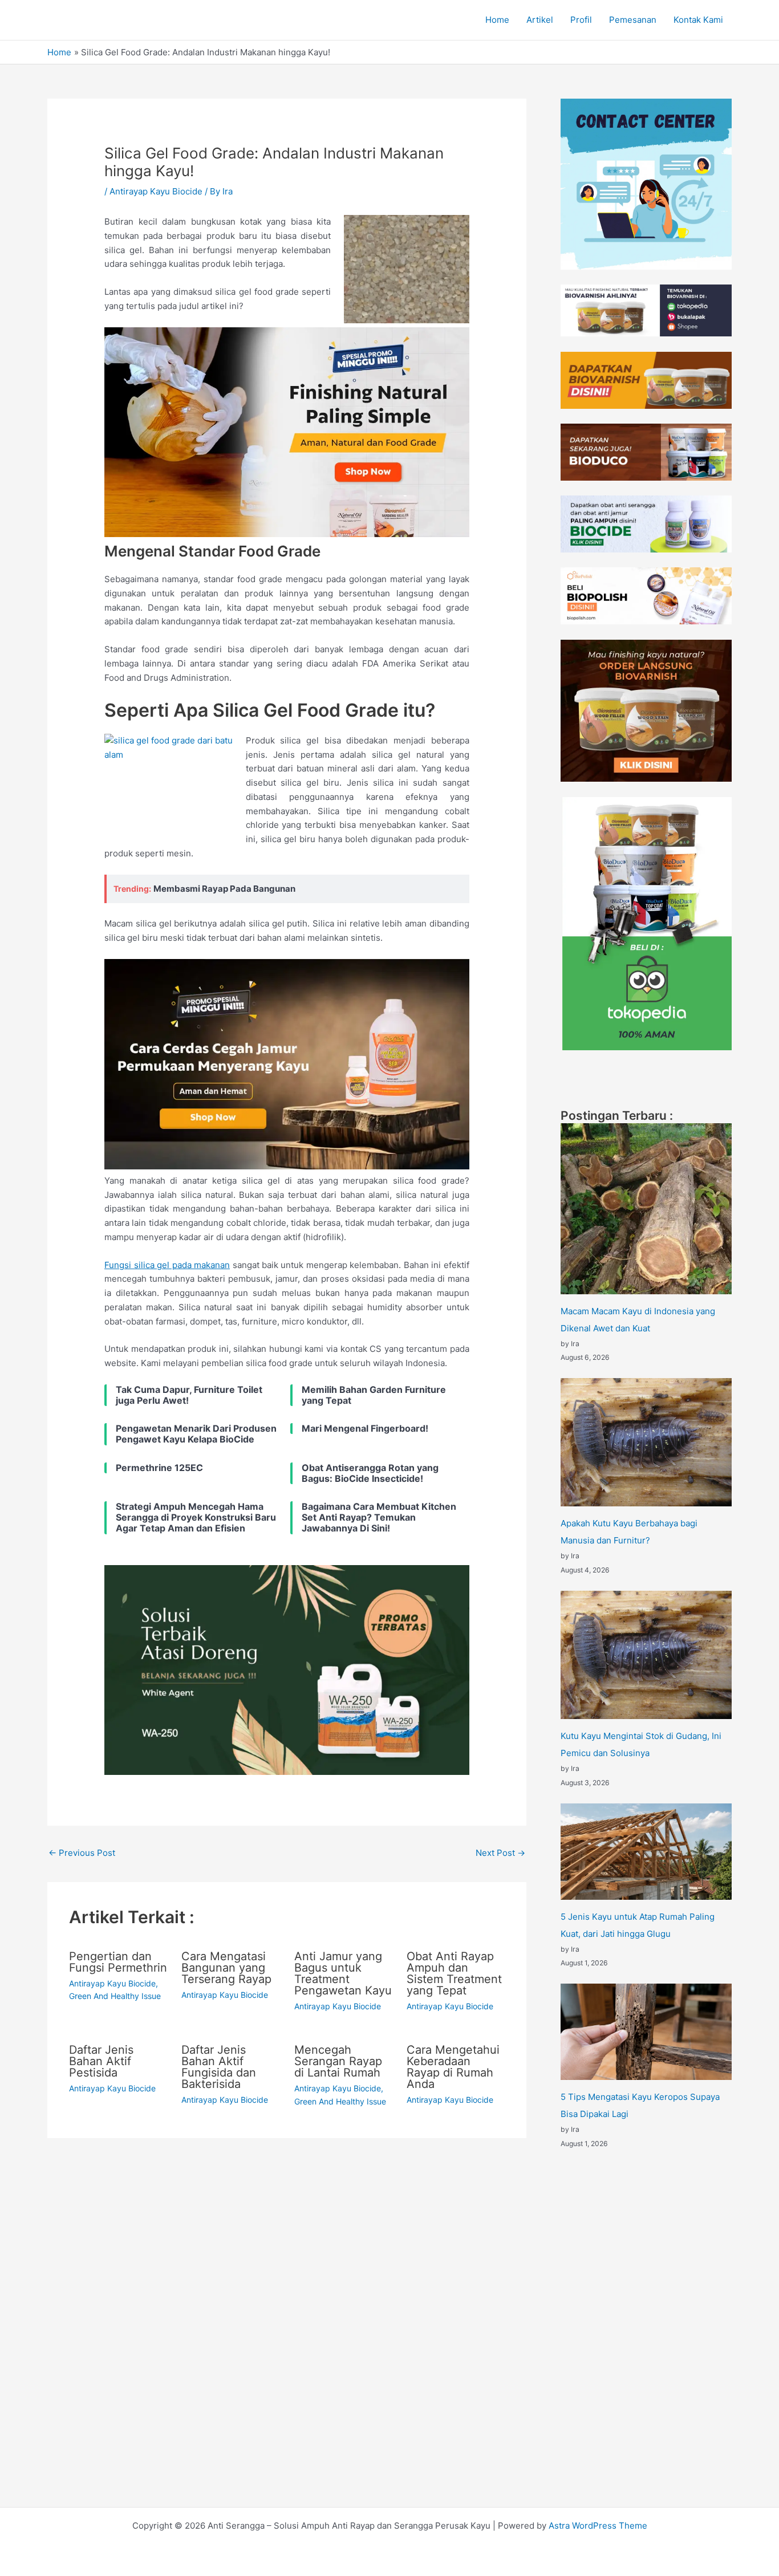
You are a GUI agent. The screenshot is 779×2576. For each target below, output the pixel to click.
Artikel (540, 20)
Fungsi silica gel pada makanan (167, 1265)
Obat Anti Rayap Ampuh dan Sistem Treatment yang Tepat (454, 1973)
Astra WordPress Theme (598, 2526)
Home (497, 20)
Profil (581, 20)
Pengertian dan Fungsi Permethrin (118, 1962)
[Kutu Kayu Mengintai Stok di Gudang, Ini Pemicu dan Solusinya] (646, 1655)
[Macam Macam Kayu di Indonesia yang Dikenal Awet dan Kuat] (646, 1209)
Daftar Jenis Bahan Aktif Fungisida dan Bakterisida (219, 2067)
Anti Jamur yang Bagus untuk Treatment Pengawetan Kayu (343, 1973)
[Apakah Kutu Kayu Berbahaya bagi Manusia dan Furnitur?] (646, 1442)
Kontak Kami (698, 20)
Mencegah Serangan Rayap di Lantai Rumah (338, 2061)
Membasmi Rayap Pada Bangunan (224, 889)
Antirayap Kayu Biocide (156, 191)
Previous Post (82, 1853)
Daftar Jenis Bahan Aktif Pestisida (101, 2061)
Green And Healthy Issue (115, 1996)
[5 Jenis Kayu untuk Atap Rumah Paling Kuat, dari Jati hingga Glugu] (646, 1852)
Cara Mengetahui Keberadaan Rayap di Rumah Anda (453, 2067)
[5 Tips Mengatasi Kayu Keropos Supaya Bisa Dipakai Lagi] (646, 2032)
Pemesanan (633, 20)
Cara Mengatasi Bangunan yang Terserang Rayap (226, 1968)
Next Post (500, 1853)
